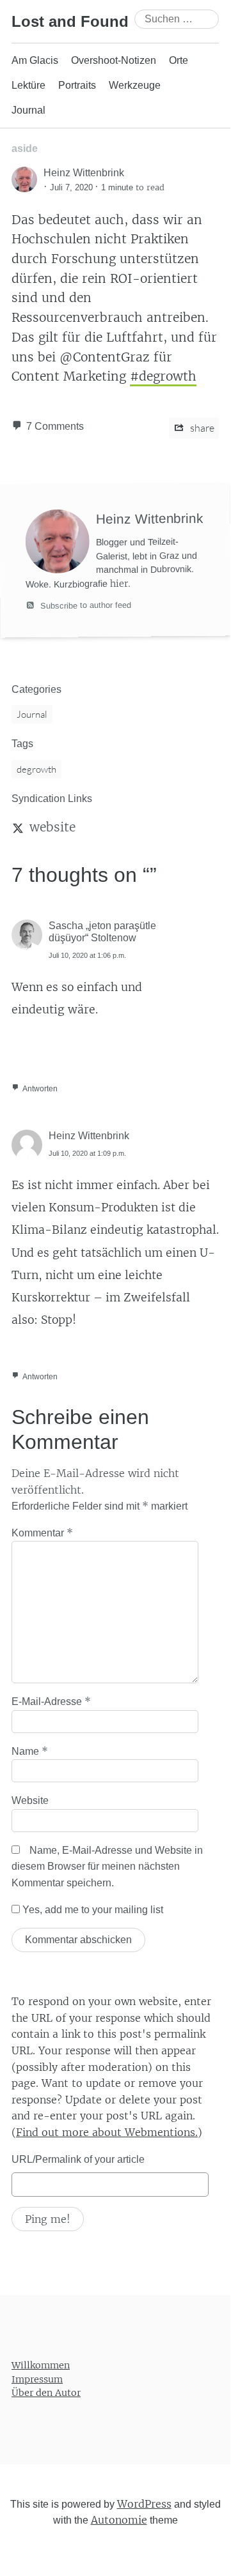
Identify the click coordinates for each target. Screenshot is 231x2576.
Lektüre (28, 85)
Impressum (37, 2379)
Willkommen (41, 2365)
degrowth (36, 769)
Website (30, 1800)
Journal (28, 110)
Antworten (40, 1089)
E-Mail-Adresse (51, 1701)
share (201, 428)
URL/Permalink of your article (78, 2159)
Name (30, 1751)
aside (25, 148)
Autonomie (119, 2520)
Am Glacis (35, 60)
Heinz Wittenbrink (89, 1136)
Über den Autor (46, 2393)
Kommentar (42, 1533)
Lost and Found (70, 21)
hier (119, 584)
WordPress (144, 2504)
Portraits (77, 85)
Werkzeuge (135, 85)
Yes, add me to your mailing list (92, 1910)
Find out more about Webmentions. (107, 2132)
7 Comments (55, 426)
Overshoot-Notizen (114, 60)
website (52, 827)
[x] (18, 827)
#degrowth (163, 376)
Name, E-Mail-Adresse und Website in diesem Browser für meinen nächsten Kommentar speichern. (107, 1867)
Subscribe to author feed (84, 605)
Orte (179, 60)
